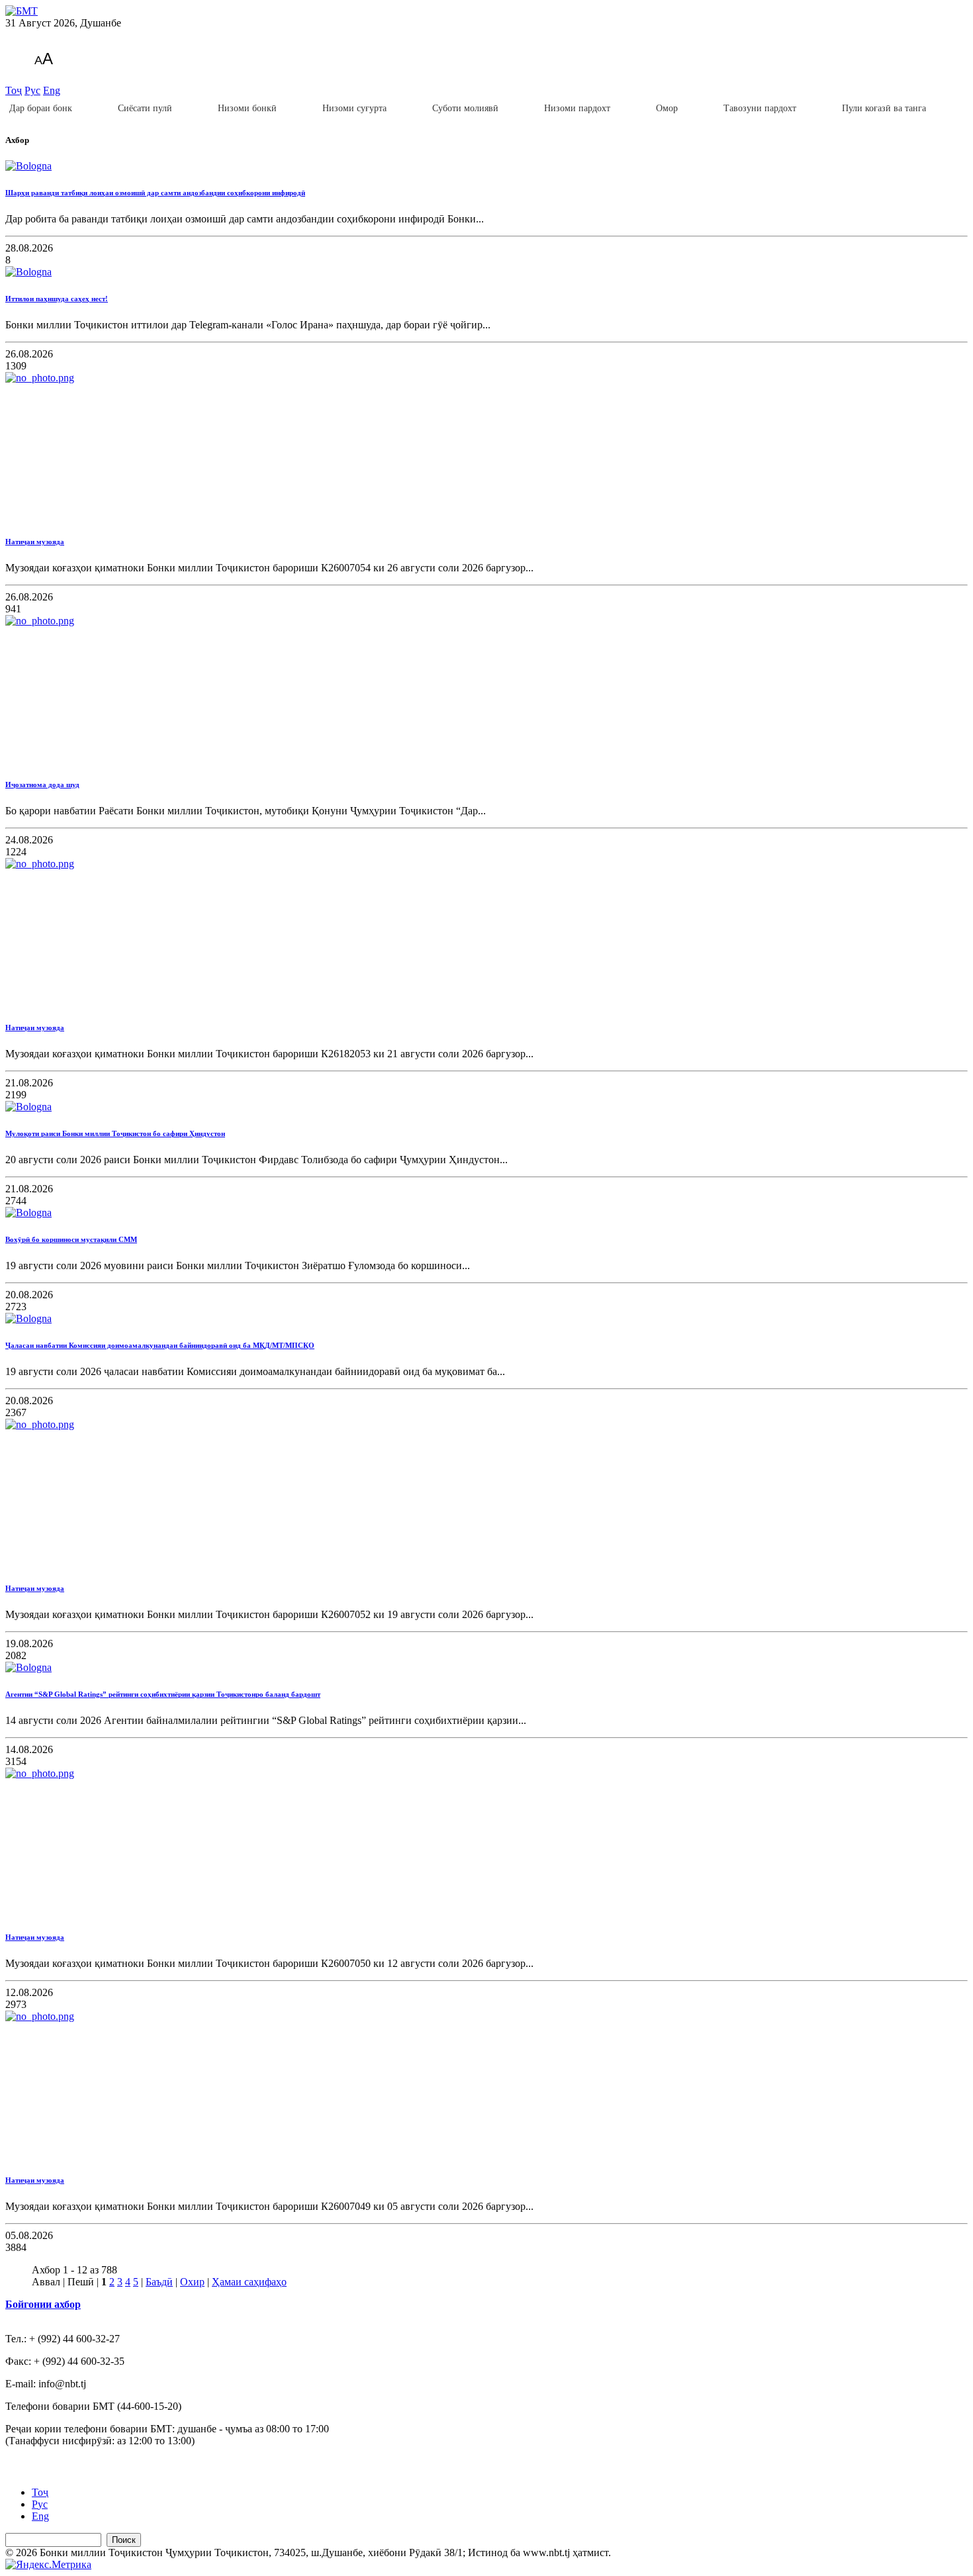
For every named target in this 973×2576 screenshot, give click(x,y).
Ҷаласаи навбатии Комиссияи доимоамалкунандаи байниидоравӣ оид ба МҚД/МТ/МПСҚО (160, 1345)
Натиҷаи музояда (35, 542)
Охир (192, 2282)
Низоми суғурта (354, 108)
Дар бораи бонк (41, 108)
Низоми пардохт (577, 108)
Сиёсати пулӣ (145, 108)
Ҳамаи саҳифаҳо (249, 2282)
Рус (32, 90)
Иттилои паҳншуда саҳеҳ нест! (57, 299)
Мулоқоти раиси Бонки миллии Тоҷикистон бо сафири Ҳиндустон (115, 1133)
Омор (667, 108)
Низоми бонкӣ (247, 108)
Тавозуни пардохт (760, 108)
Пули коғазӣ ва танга (884, 108)
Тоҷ (14, 90)
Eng (52, 90)
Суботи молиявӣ (465, 108)
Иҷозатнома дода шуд (42, 785)
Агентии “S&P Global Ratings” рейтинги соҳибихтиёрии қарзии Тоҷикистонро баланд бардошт (163, 1694)
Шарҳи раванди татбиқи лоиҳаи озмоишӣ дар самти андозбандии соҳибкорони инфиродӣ (155, 193)
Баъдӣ (159, 2282)
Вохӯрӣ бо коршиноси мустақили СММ (71, 1239)
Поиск (124, 2540)
